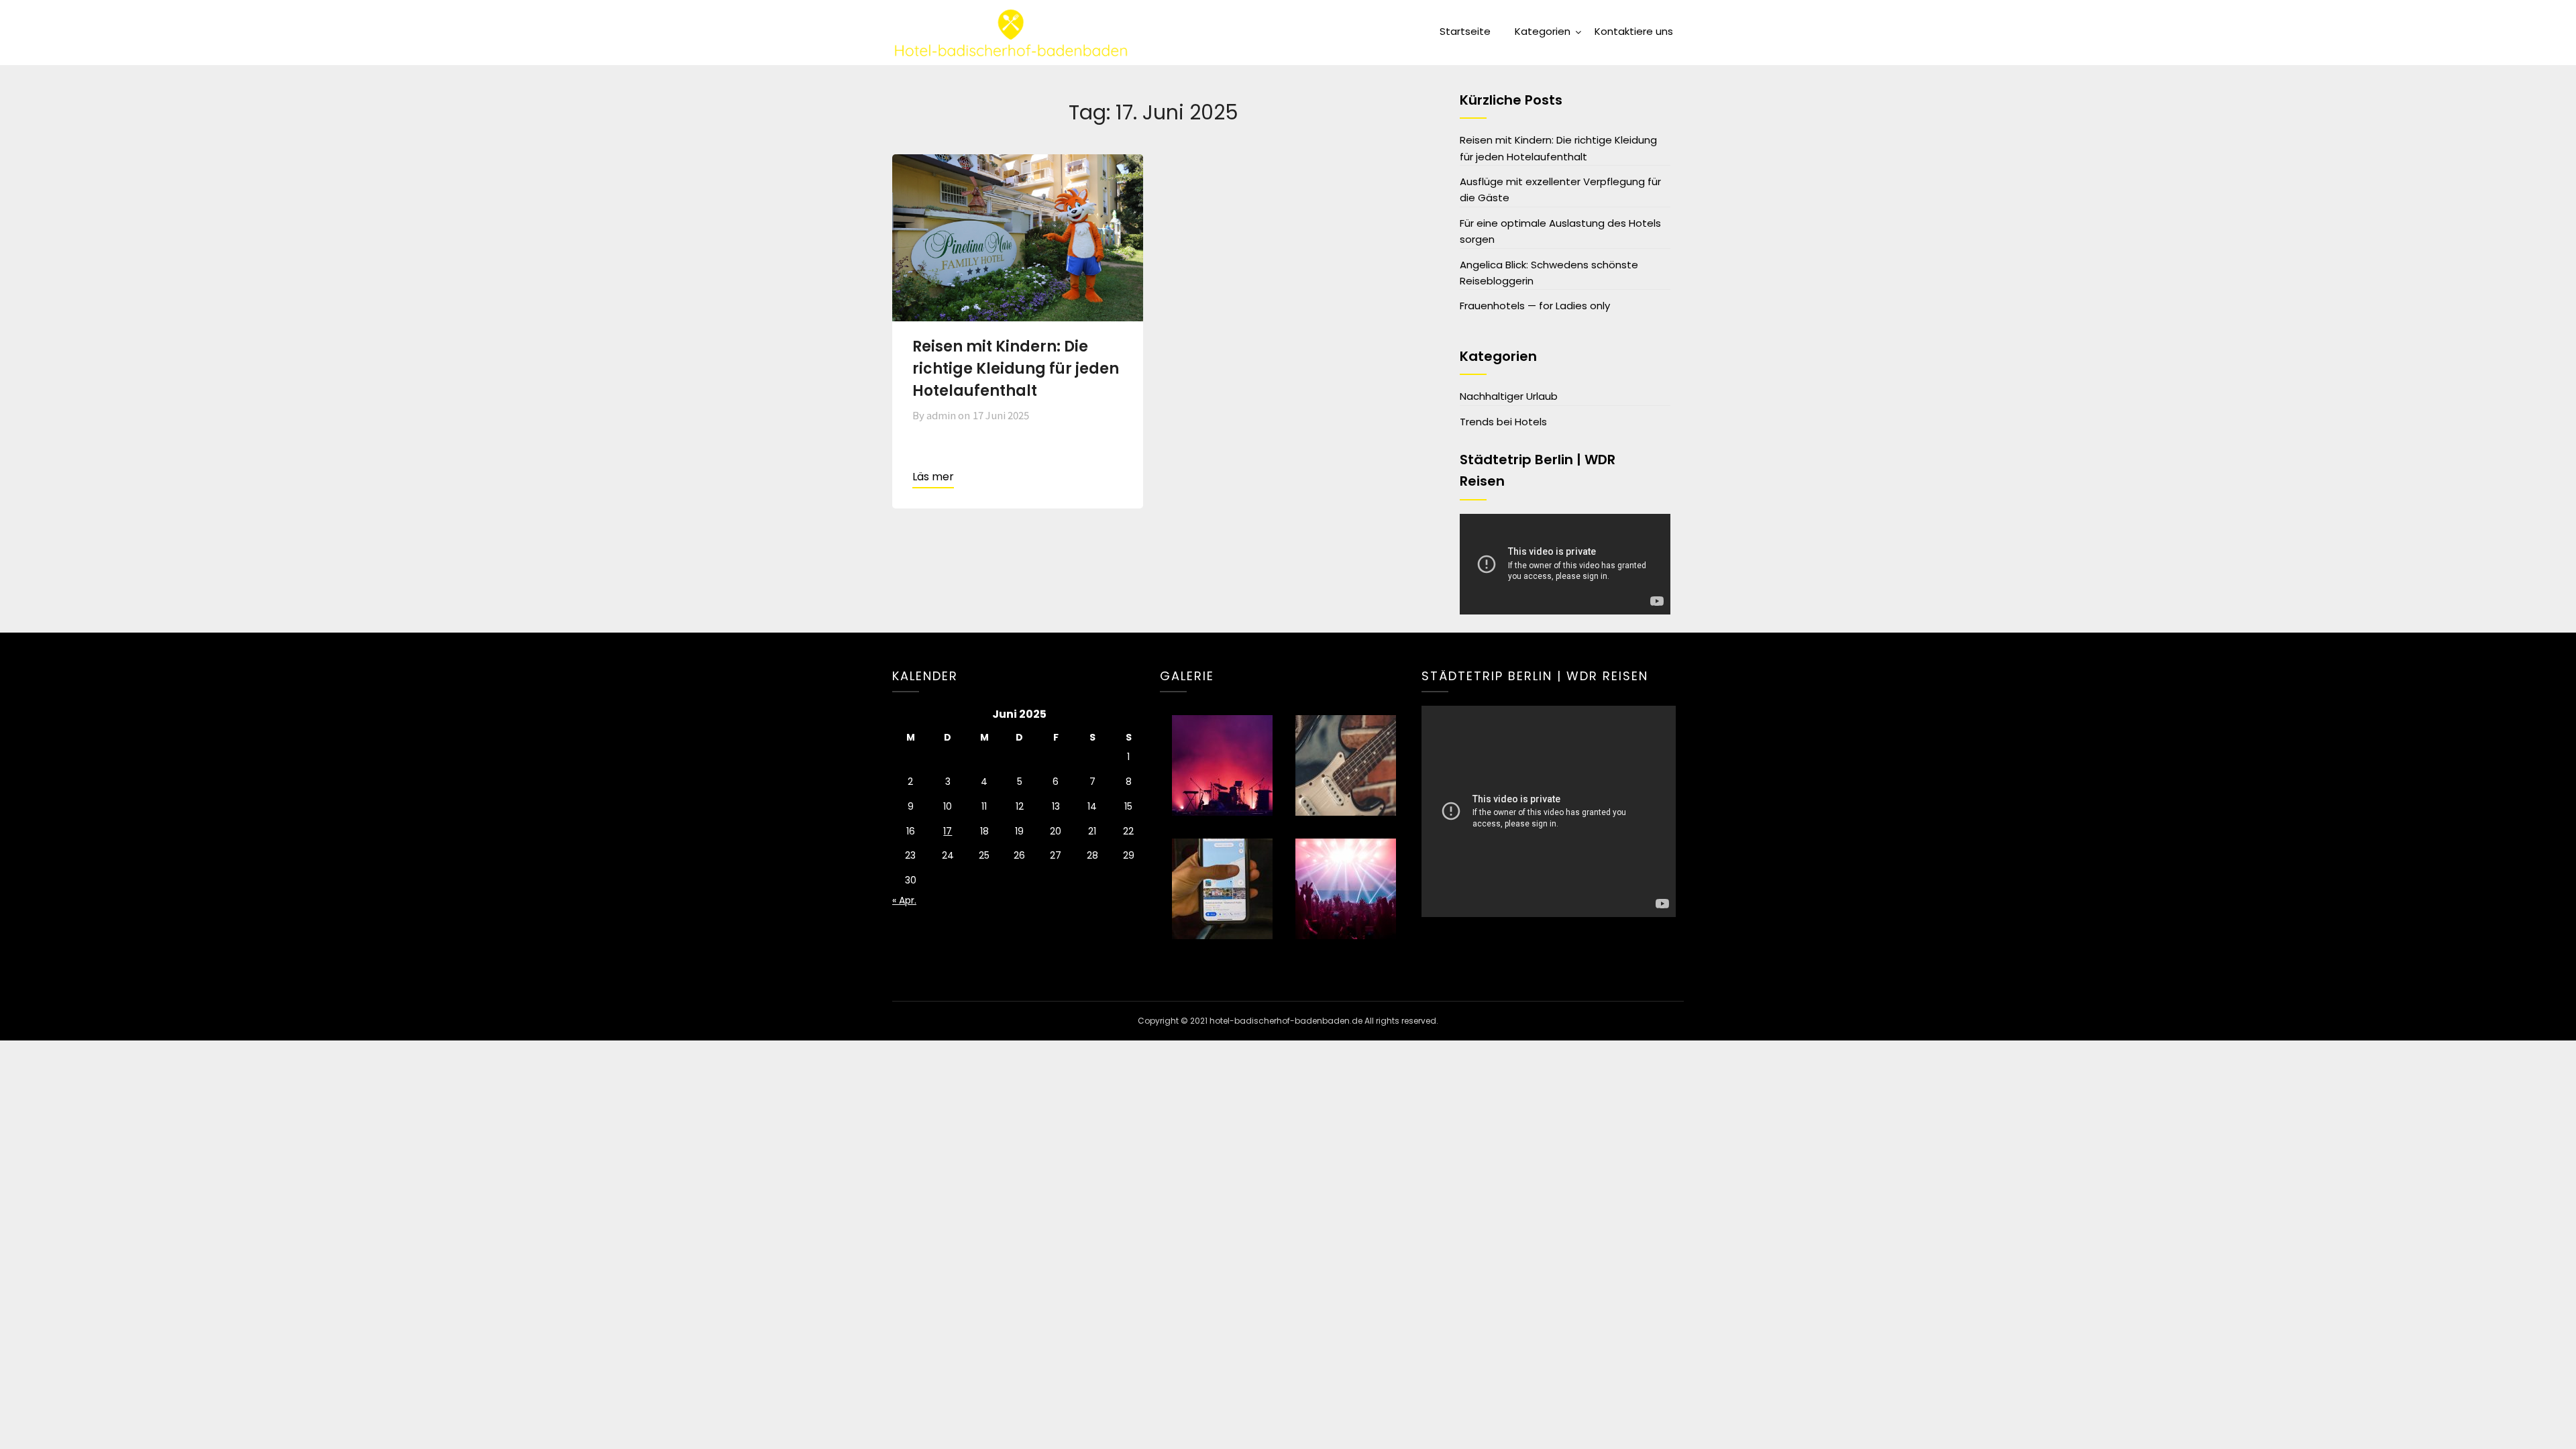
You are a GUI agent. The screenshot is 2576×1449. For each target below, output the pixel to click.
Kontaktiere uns (1634, 31)
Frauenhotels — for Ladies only (1535, 306)
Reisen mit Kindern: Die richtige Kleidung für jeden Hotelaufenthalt (1016, 369)
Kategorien (1543, 31)
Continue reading (933, 478)
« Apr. (904, 900)
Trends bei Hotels (1503, 422)
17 (948, 831)
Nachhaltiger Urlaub (1509, 396)
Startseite (1465, 31)
